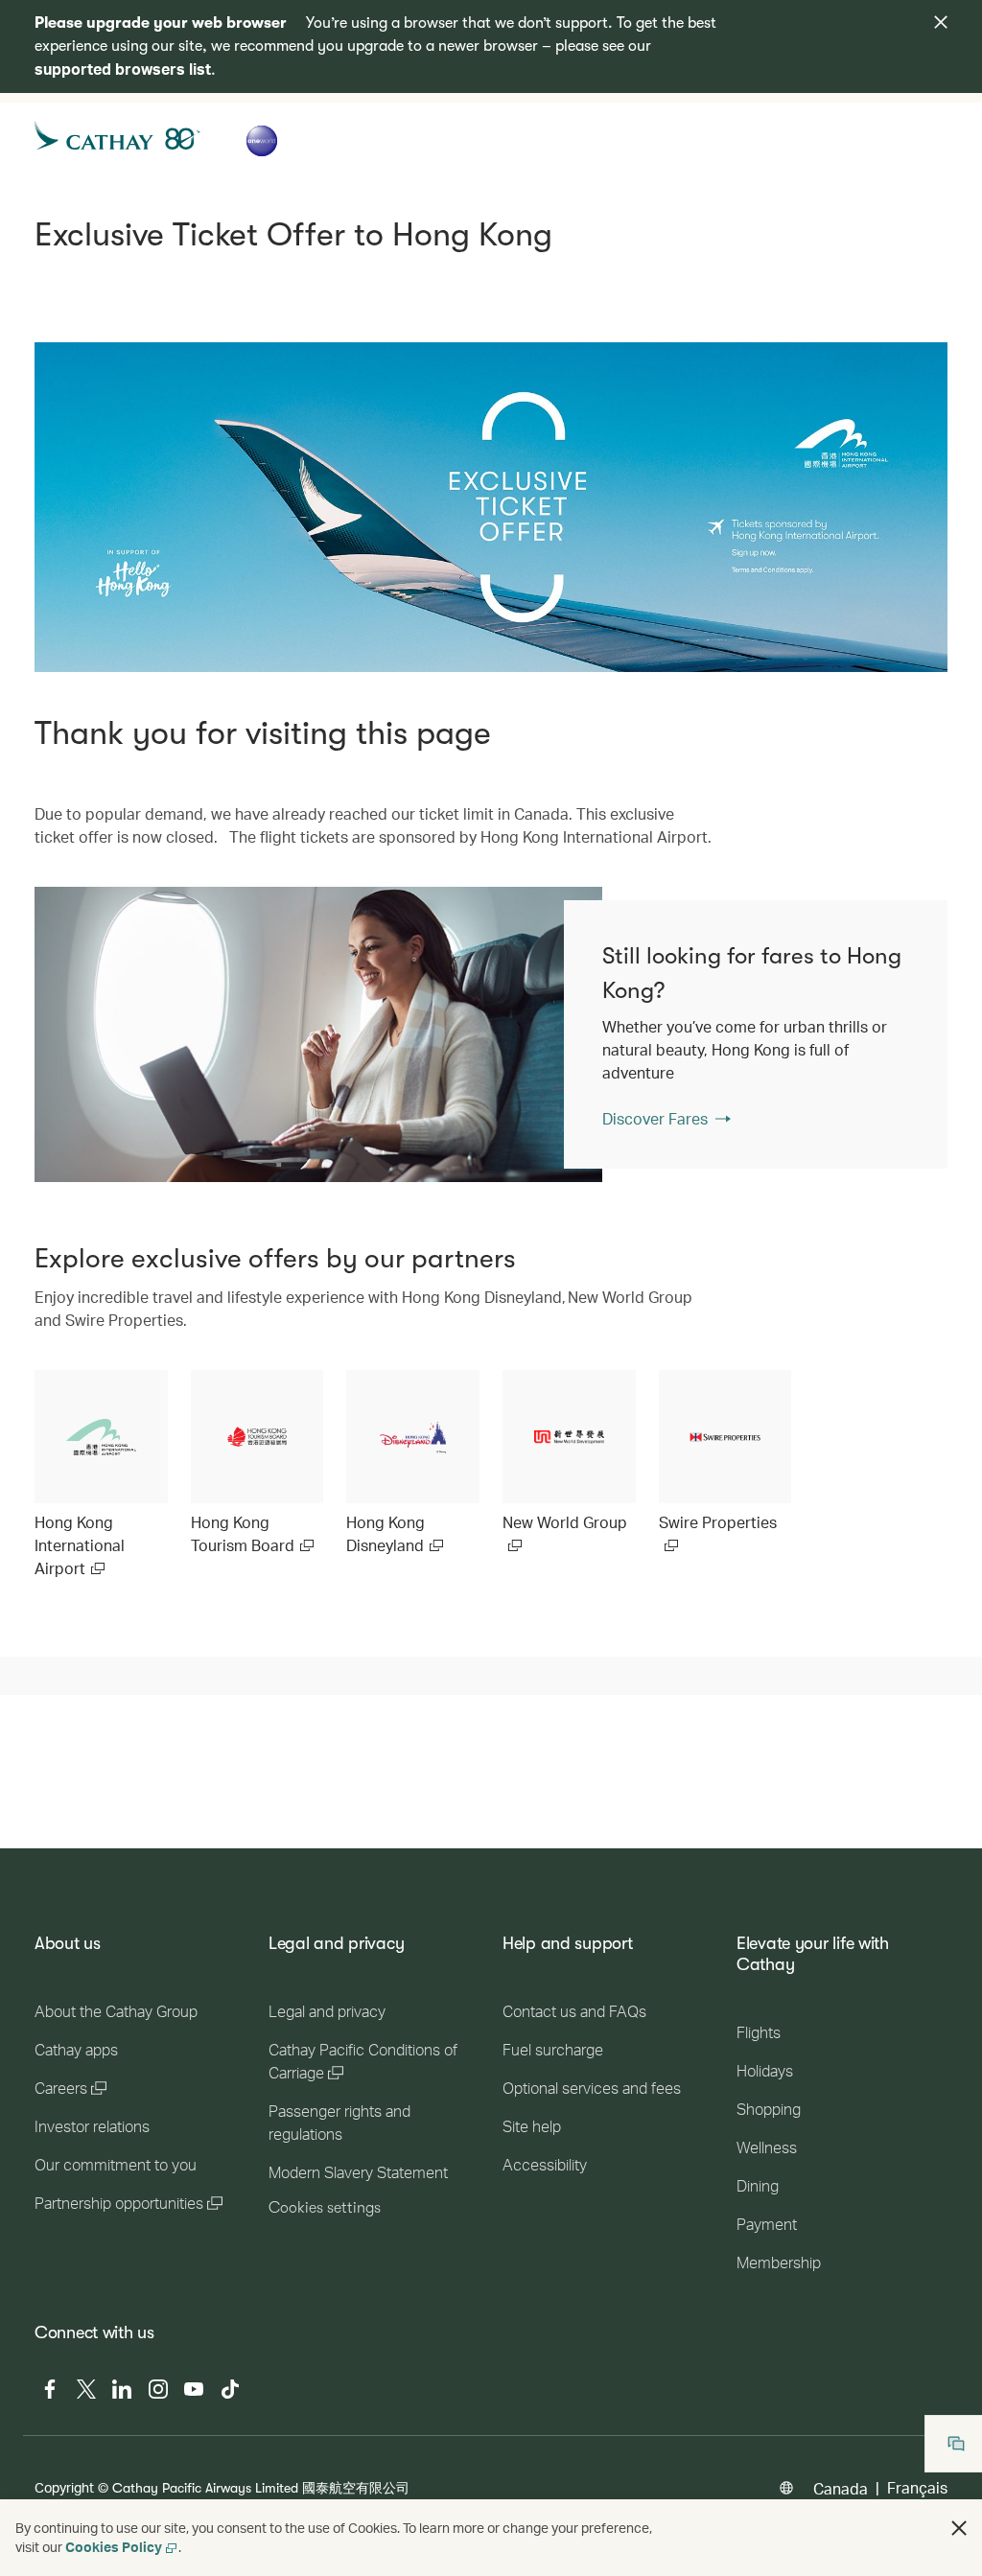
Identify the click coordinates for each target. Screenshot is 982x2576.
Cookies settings (325, 2208)
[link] (318, 1034)
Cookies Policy (114, 2547)
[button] (959, 2528)
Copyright (64, 2487)
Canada (841, 2488)
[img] (941, 22)
